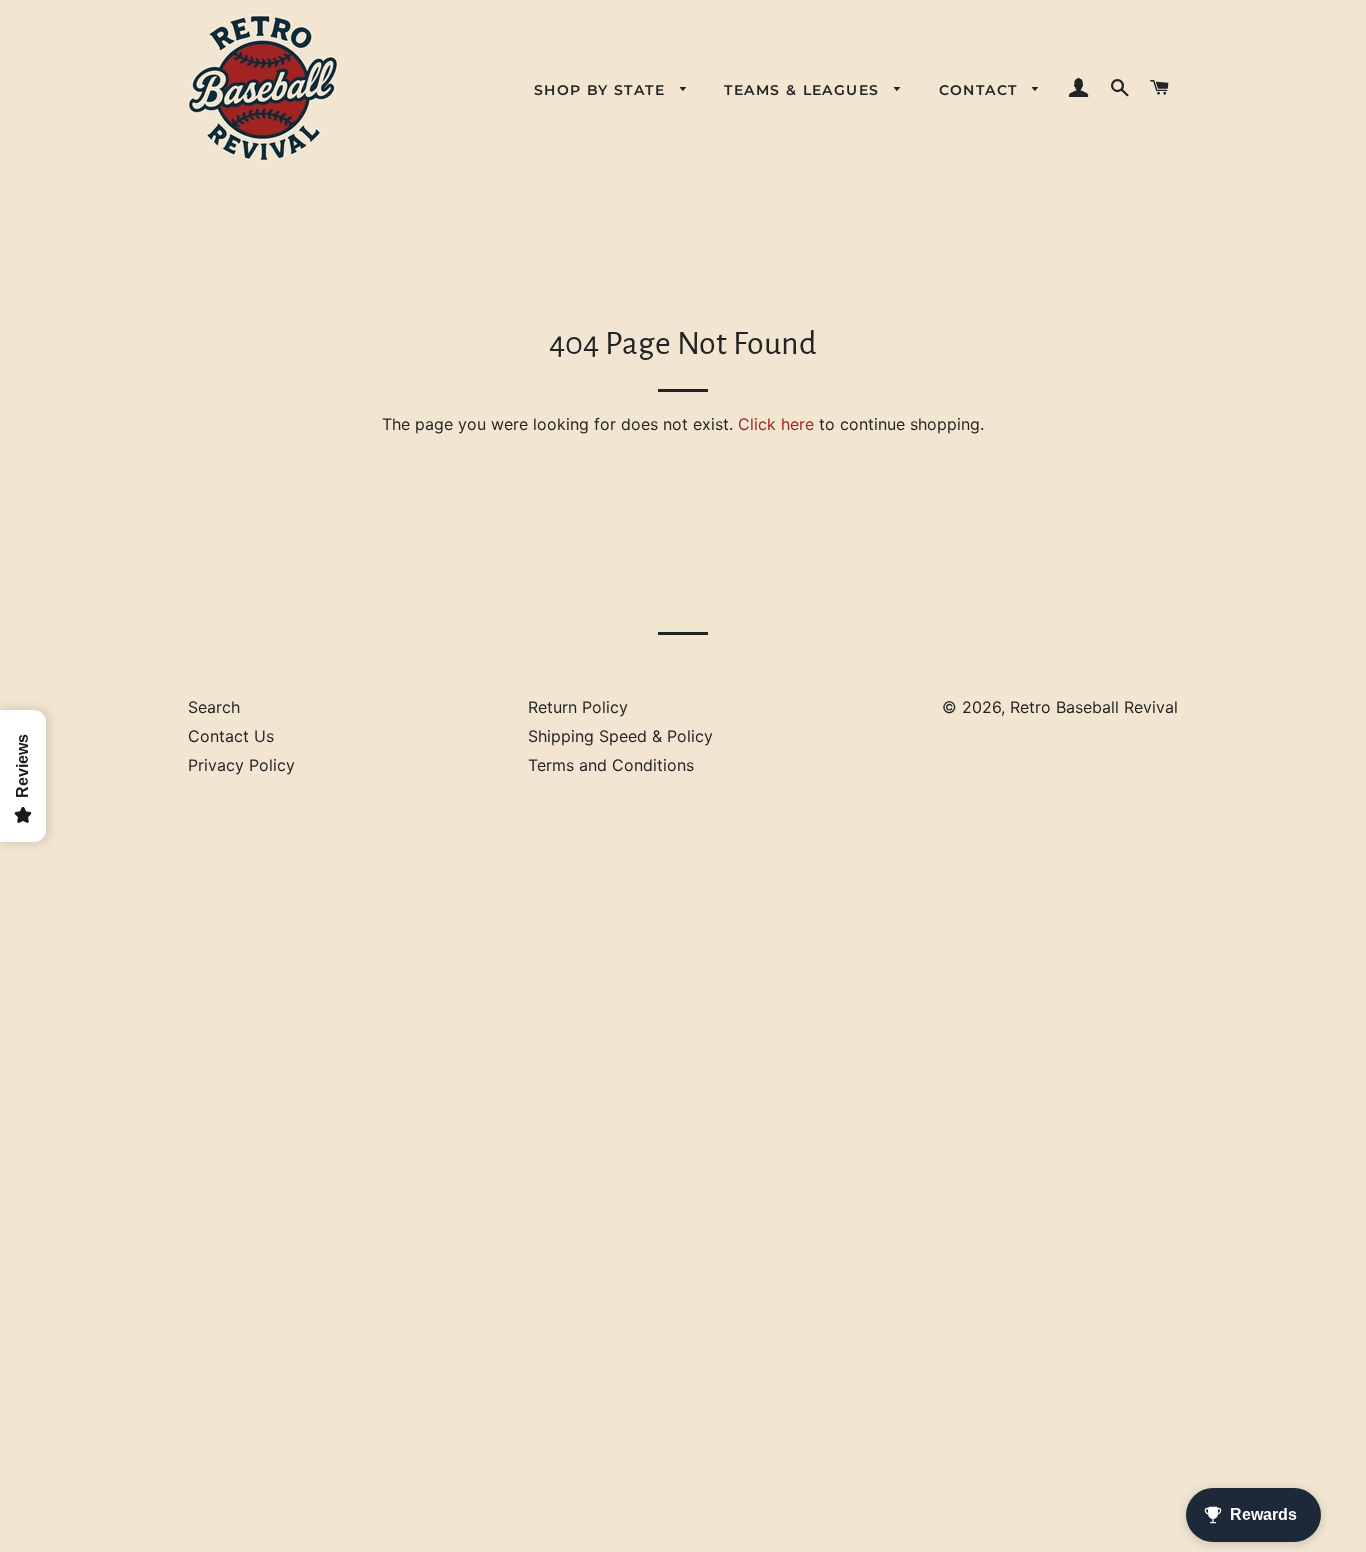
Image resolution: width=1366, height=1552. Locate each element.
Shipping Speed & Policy (620, 736)
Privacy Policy (241, 765)
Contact (981, 90)
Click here (776, 424)
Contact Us (231, 736)
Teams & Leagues (804, 90)
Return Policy (578, 707)
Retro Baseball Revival (1094, 707)
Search (214, 707)
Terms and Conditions (611, 765)
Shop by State (602, 90)
